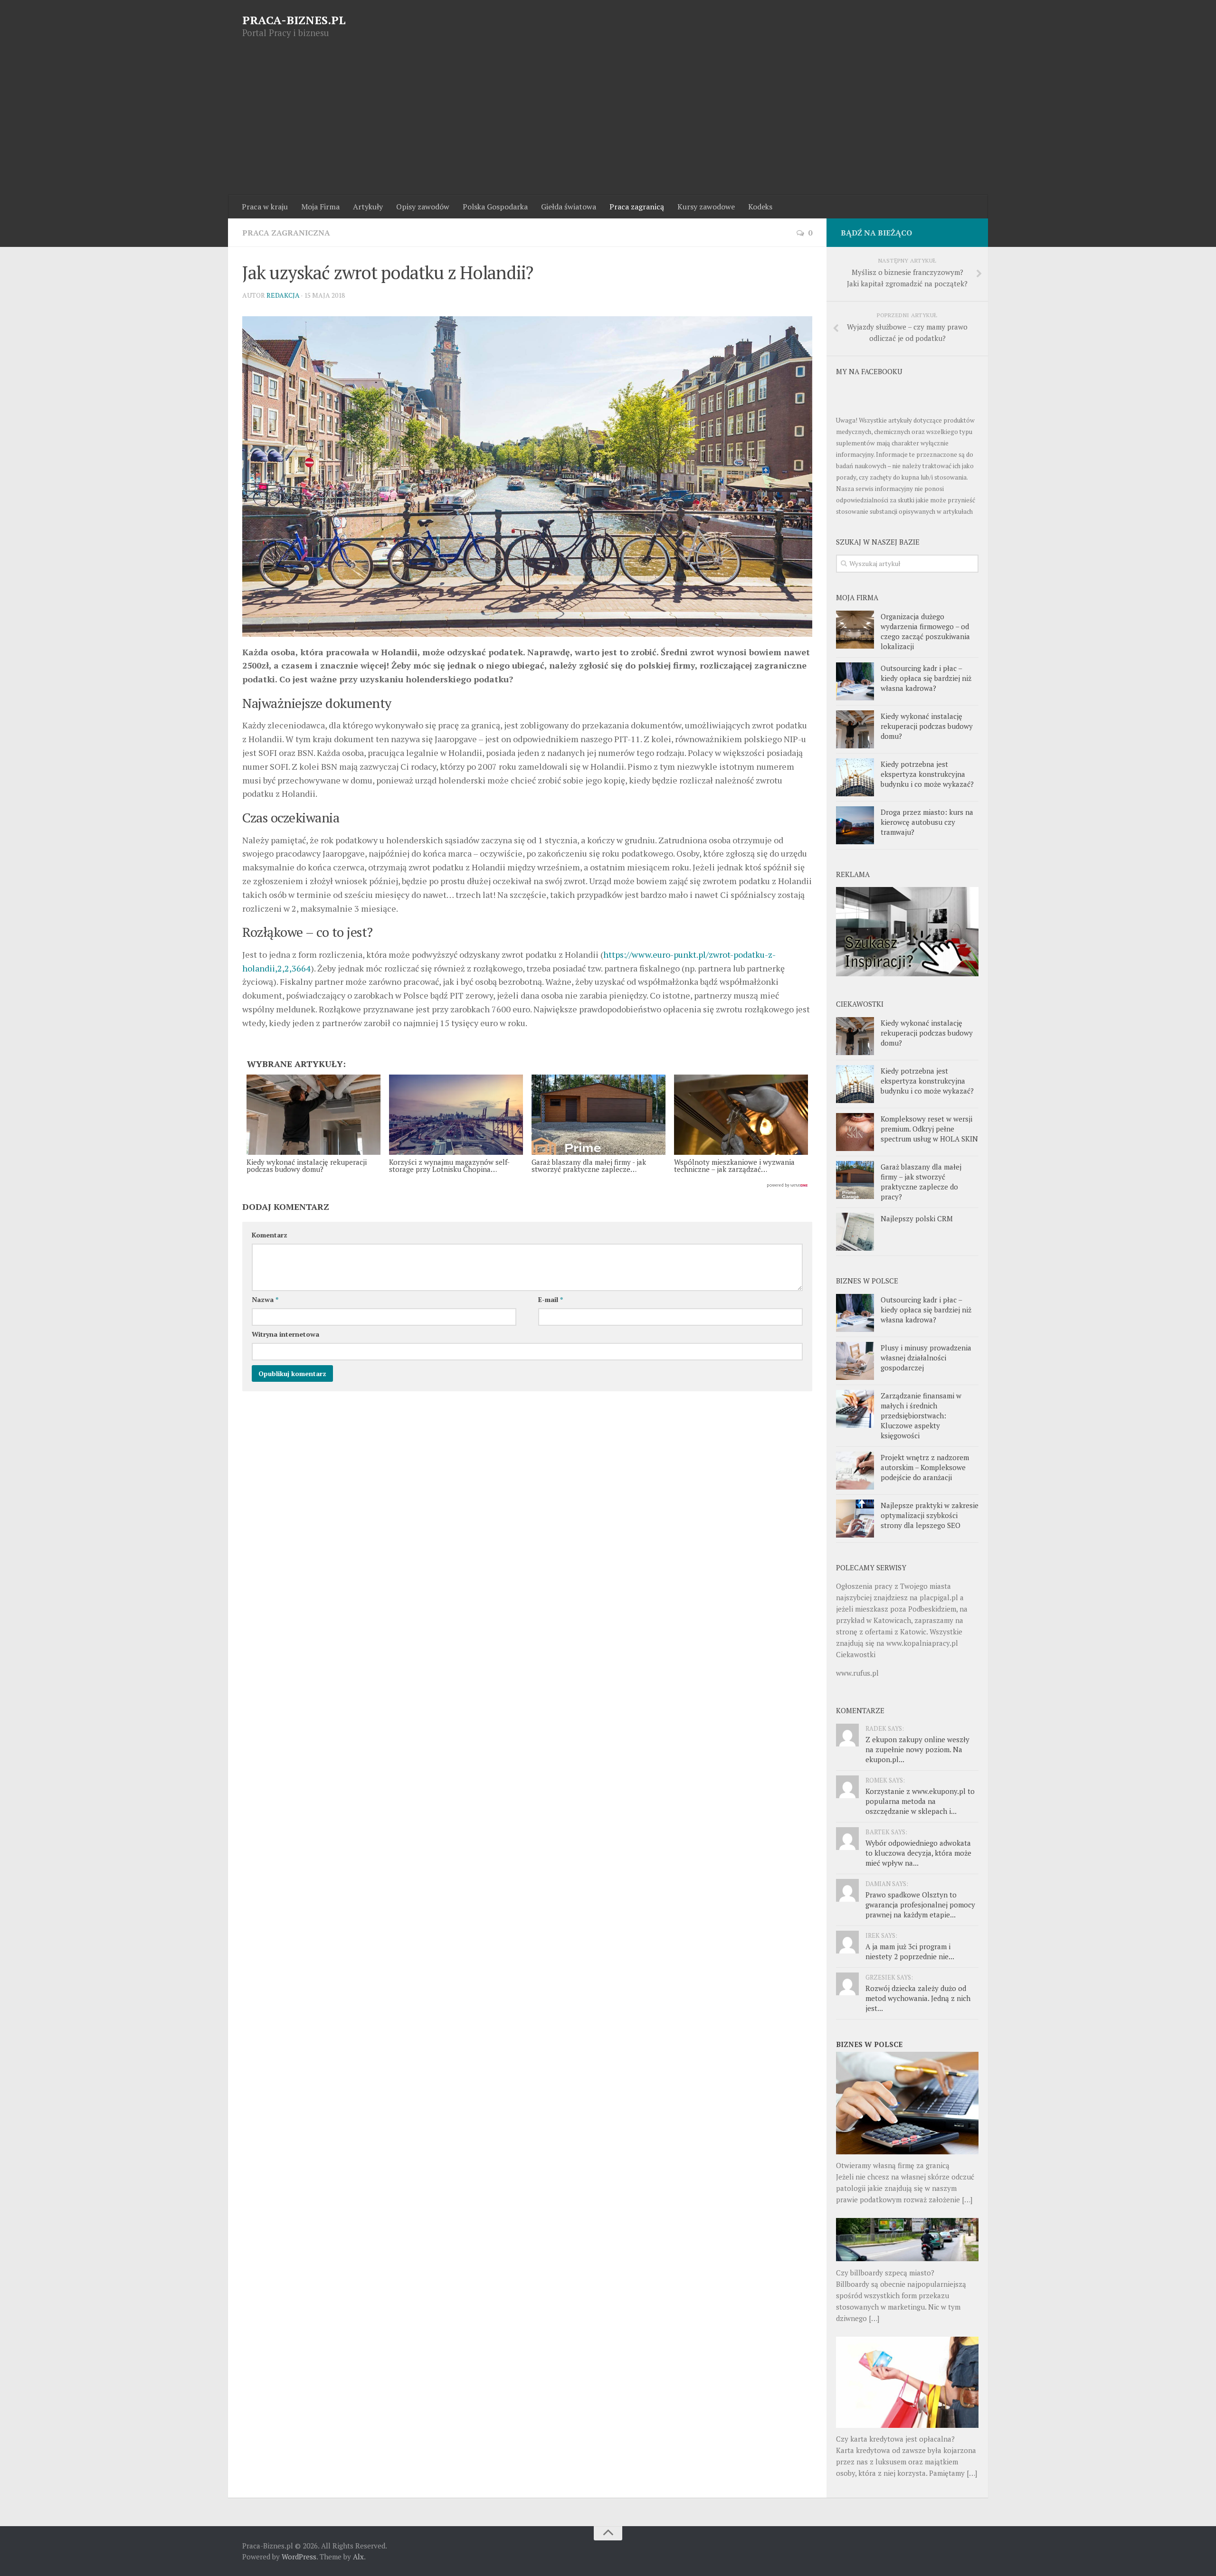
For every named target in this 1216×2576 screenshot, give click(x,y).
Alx (358, 2557)
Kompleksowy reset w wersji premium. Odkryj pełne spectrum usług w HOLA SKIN (929, 1129)
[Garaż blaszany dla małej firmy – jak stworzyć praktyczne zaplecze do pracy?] (855, 1180)
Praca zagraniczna (286, 233)
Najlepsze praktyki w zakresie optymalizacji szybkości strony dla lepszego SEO (930, 1515)
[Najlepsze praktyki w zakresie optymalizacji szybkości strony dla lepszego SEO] (855, 1519)
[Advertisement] (608, 124)
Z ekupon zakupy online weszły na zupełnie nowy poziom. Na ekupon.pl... (917, 1749)
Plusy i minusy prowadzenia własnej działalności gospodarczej (926, 1358)
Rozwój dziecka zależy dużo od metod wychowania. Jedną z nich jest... (918, 1998)
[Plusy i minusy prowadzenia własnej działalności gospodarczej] (855, 1361)
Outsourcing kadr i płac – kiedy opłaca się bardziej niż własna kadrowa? (926, 678)
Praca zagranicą (637, 207)
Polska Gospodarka (495, 207)
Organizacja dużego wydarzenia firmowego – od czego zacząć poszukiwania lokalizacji (925, 631)
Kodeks (760, 207)
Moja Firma (320, 207)
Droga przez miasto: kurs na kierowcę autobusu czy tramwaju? (927, 822)
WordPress (299, 2557)
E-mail (551, 1299)
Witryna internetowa (285, 1334)
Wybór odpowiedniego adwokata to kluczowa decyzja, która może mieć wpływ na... (918, 1853)
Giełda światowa (569, 207)
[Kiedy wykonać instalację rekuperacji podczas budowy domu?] (855, 729)
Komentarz (270, 1235)
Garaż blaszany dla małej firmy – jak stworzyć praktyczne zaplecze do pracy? (921, 1182)
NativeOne (527, 1186)
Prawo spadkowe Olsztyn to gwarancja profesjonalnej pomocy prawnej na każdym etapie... (920, 1905)
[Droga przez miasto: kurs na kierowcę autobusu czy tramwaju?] (855, 825)
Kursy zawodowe (706, 207)
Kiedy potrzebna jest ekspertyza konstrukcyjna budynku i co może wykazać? (927, 774)
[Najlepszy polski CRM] (855, 1232)
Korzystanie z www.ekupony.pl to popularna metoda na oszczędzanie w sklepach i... (920, 1801)
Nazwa (265, 1299)
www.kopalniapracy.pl (922, 1643)
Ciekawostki (856, 1654)
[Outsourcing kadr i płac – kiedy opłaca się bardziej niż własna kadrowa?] (855, 681)
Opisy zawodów (423, 207)
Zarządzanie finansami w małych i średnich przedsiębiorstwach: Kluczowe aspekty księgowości (921, 1415)
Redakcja (283, 295)
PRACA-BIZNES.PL (294, 20)
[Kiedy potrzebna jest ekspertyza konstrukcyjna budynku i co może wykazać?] (855, 777)
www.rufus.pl (857, 1673)
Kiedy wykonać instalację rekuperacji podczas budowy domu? (927, 726)
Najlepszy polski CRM (917, 1218)
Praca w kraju (265, 207)
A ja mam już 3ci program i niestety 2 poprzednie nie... (910, 1951)
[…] (967, 2199)
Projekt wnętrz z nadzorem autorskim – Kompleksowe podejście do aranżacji (925, 1467)
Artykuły (368, 207)
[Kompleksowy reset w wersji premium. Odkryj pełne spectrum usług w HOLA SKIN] (855, 1132)
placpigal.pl (939, 1597)
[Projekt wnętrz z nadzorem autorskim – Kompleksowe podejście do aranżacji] (855, 1471)
